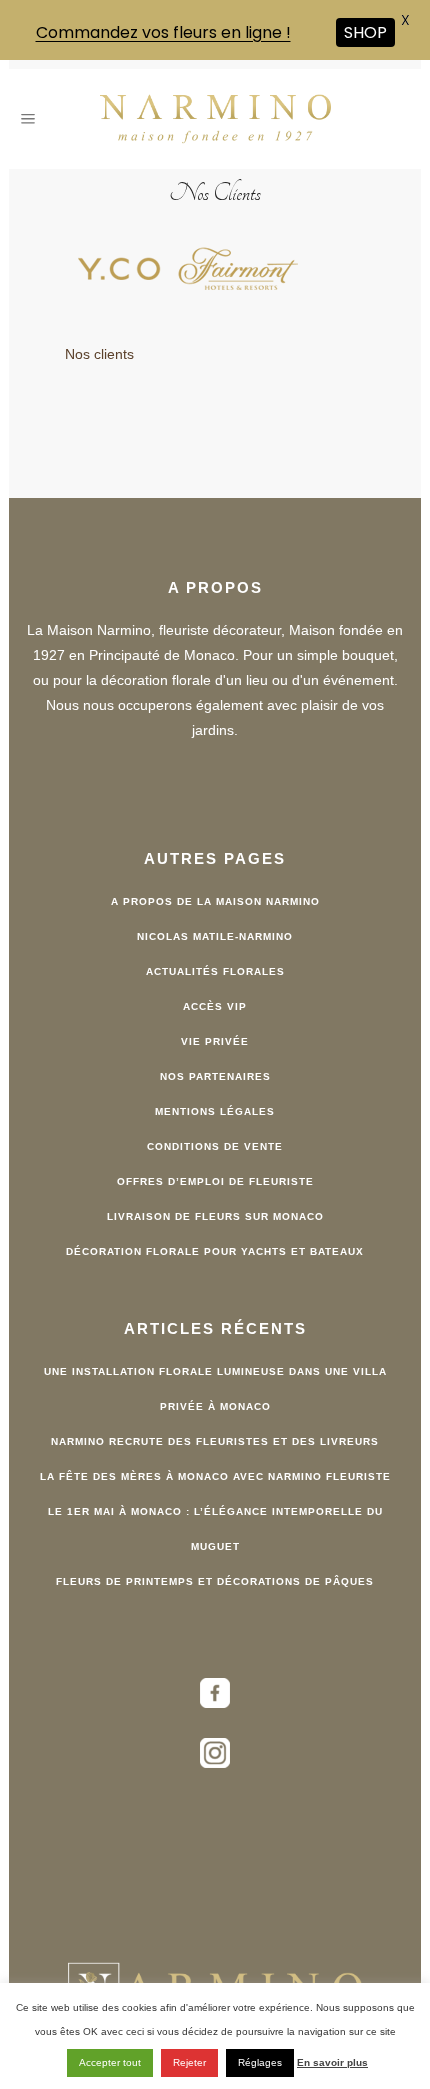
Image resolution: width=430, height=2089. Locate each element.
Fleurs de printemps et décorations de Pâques (215, 1581)
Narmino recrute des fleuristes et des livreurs (215, 1441)
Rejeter (189, 2062)
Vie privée (215, 1041)
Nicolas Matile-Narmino (215, 936)
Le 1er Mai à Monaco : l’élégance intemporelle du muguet (215, 1529)
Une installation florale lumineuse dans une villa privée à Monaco (215, 1389)
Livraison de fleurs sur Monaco (215, 1216)
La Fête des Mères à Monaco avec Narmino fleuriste (215, 1476)
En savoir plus (332, 2062)
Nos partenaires (215, 1076)
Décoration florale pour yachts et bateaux (215, 1251)
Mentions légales (215, 1111)
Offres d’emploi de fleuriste (215, 1181)
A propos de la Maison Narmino (215, 901)
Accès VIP (215, 1006)
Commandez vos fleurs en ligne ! (163, 32)
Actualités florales (215, 971)
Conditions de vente (215, 1146)
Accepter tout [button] (110, 2062)
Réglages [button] (260, 2062)
